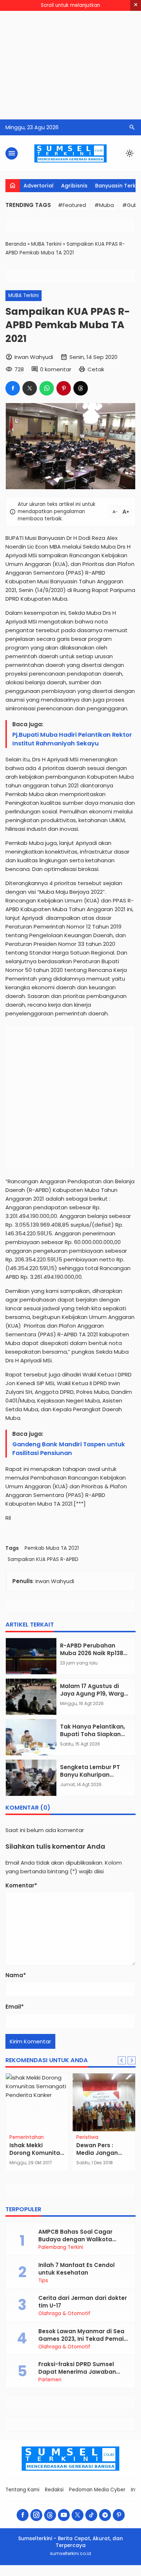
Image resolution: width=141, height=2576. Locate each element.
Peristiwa (87, 2137)
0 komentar (56, 369)
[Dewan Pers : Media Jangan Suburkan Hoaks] (104, 2102)
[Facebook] (23, 2515)
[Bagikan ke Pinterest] (64, 388)
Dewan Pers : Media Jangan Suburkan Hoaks (100, 2153)
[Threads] (50, 2515)
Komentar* (21, 1885)
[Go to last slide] (122, 2060)
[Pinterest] (119, 2515)
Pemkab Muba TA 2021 (52, 1548)
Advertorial (39, 186)
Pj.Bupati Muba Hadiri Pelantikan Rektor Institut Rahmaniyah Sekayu (72, 739)
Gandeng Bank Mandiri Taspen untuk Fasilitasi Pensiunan (69, 1449)
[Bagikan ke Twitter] (30, 388)
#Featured (72, 205)
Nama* (16, 1975)
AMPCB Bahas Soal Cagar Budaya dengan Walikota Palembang (75, 2239)
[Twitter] (78, 2515)
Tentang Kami (22, 2490)
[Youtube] (64, 2515)
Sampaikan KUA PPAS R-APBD (43, 1559)
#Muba (104, 205)
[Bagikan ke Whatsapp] (47, 388)
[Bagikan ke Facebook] (13, 388)
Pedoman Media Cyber (97, 2490)
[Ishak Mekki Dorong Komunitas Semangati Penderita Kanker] (37, 2102)
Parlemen (50, 2380)
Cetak (96, 369)
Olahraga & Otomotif (64, 2314)
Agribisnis (74, 186)
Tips (43, 2281)
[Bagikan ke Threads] (81, 388)
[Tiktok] (91, 2515)
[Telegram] (105, 2515)
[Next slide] (132, 2060)
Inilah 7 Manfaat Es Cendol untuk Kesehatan (76, 2269)
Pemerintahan (27, 2137)
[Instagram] (36, 2515)
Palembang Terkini (61, 2247)
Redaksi (54, 2490)
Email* (15, 2007)
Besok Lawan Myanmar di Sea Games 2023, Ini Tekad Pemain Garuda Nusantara (83, 2339)
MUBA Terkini (23, 295)
